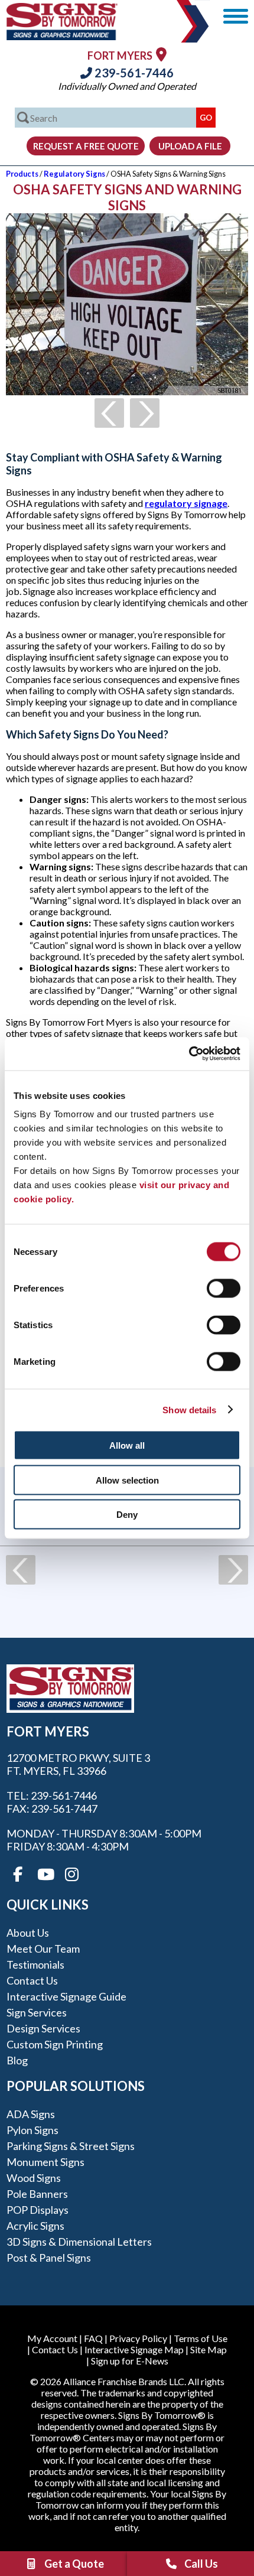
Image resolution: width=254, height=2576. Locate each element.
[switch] (224, 1289)
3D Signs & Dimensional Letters (79, 2242)
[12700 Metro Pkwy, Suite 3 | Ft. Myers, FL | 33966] (161, 54)
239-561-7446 (133, 73)
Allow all (127, 1445)
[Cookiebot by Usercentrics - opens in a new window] (189, 1054)
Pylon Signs (32, 2130)
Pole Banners (37, 2194)
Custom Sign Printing (55, 2044)
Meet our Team (43, 1949)
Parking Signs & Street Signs (71, 2146)
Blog (17, 2060)
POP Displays (38, 2210)
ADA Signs (31, 2114)
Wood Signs (34, 2178)
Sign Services (37, 2012)
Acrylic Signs (35, 2226)
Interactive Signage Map (134, 2349)
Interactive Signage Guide (66, 1996)
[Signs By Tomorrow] (62, 36)
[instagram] (72, 1875)
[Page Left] (109, 413)
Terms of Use (201, 2338)
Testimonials (35, 1964)
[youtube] (45, 1875)
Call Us (201, 2564)
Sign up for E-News (130, 2361)
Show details (189, 1409)
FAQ (93, 2338)
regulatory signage (186, 503)
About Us (28, 1933)
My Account (52, 2338)
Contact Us (32, 1980)
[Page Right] (145, 413)
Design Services (43, 2028)
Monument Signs (45, 2162)
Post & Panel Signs (49, 2258)
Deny (127, 1515)
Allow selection (127, 1480)
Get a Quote (74, 2564)
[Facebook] (18, 1875)
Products (22, 174)
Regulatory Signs (74, 174)
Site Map (209, 2349)
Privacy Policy (138, 2338)
